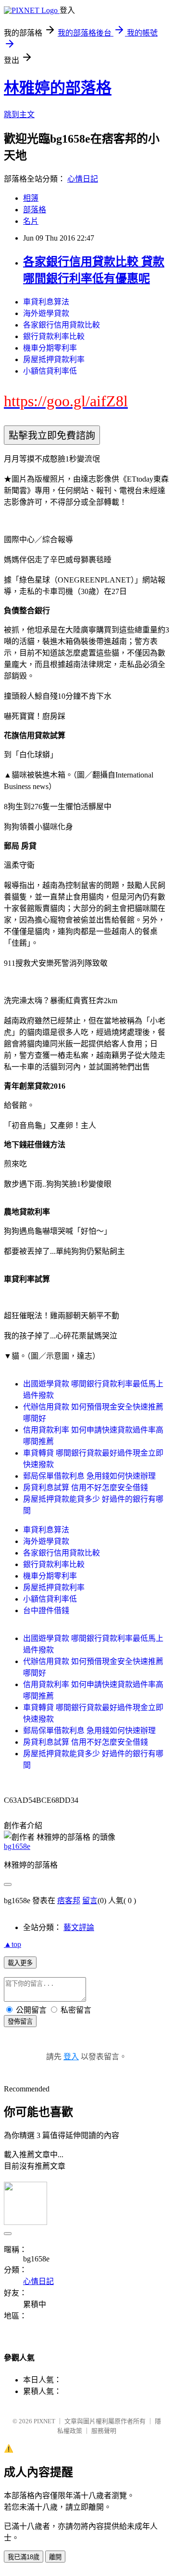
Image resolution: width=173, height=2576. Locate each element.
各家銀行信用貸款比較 (62, 325)
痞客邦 (69, 1901)
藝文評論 (79, 1927)
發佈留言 (20, 2022)
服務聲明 (104, 2431)
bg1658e (17, 1846)
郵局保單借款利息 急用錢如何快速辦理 (89, 1476)
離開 (55, 2557)
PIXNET (44, 2421)
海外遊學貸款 (46, 313)
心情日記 (83, 179)
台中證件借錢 (46, 1610)
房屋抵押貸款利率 (54, 359)
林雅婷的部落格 (58, 88)
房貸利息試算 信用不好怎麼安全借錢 (86, 1488)
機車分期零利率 (50, 348)
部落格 (35, 210)
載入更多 (20, 1963)
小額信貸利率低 (50, 371)
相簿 (31, 198)
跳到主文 (19, 115)
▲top (12, 1944)
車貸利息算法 (46, 302)
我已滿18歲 (24, 2557)
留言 (90, 1901)
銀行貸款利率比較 (54, 336)
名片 (31, 221)
